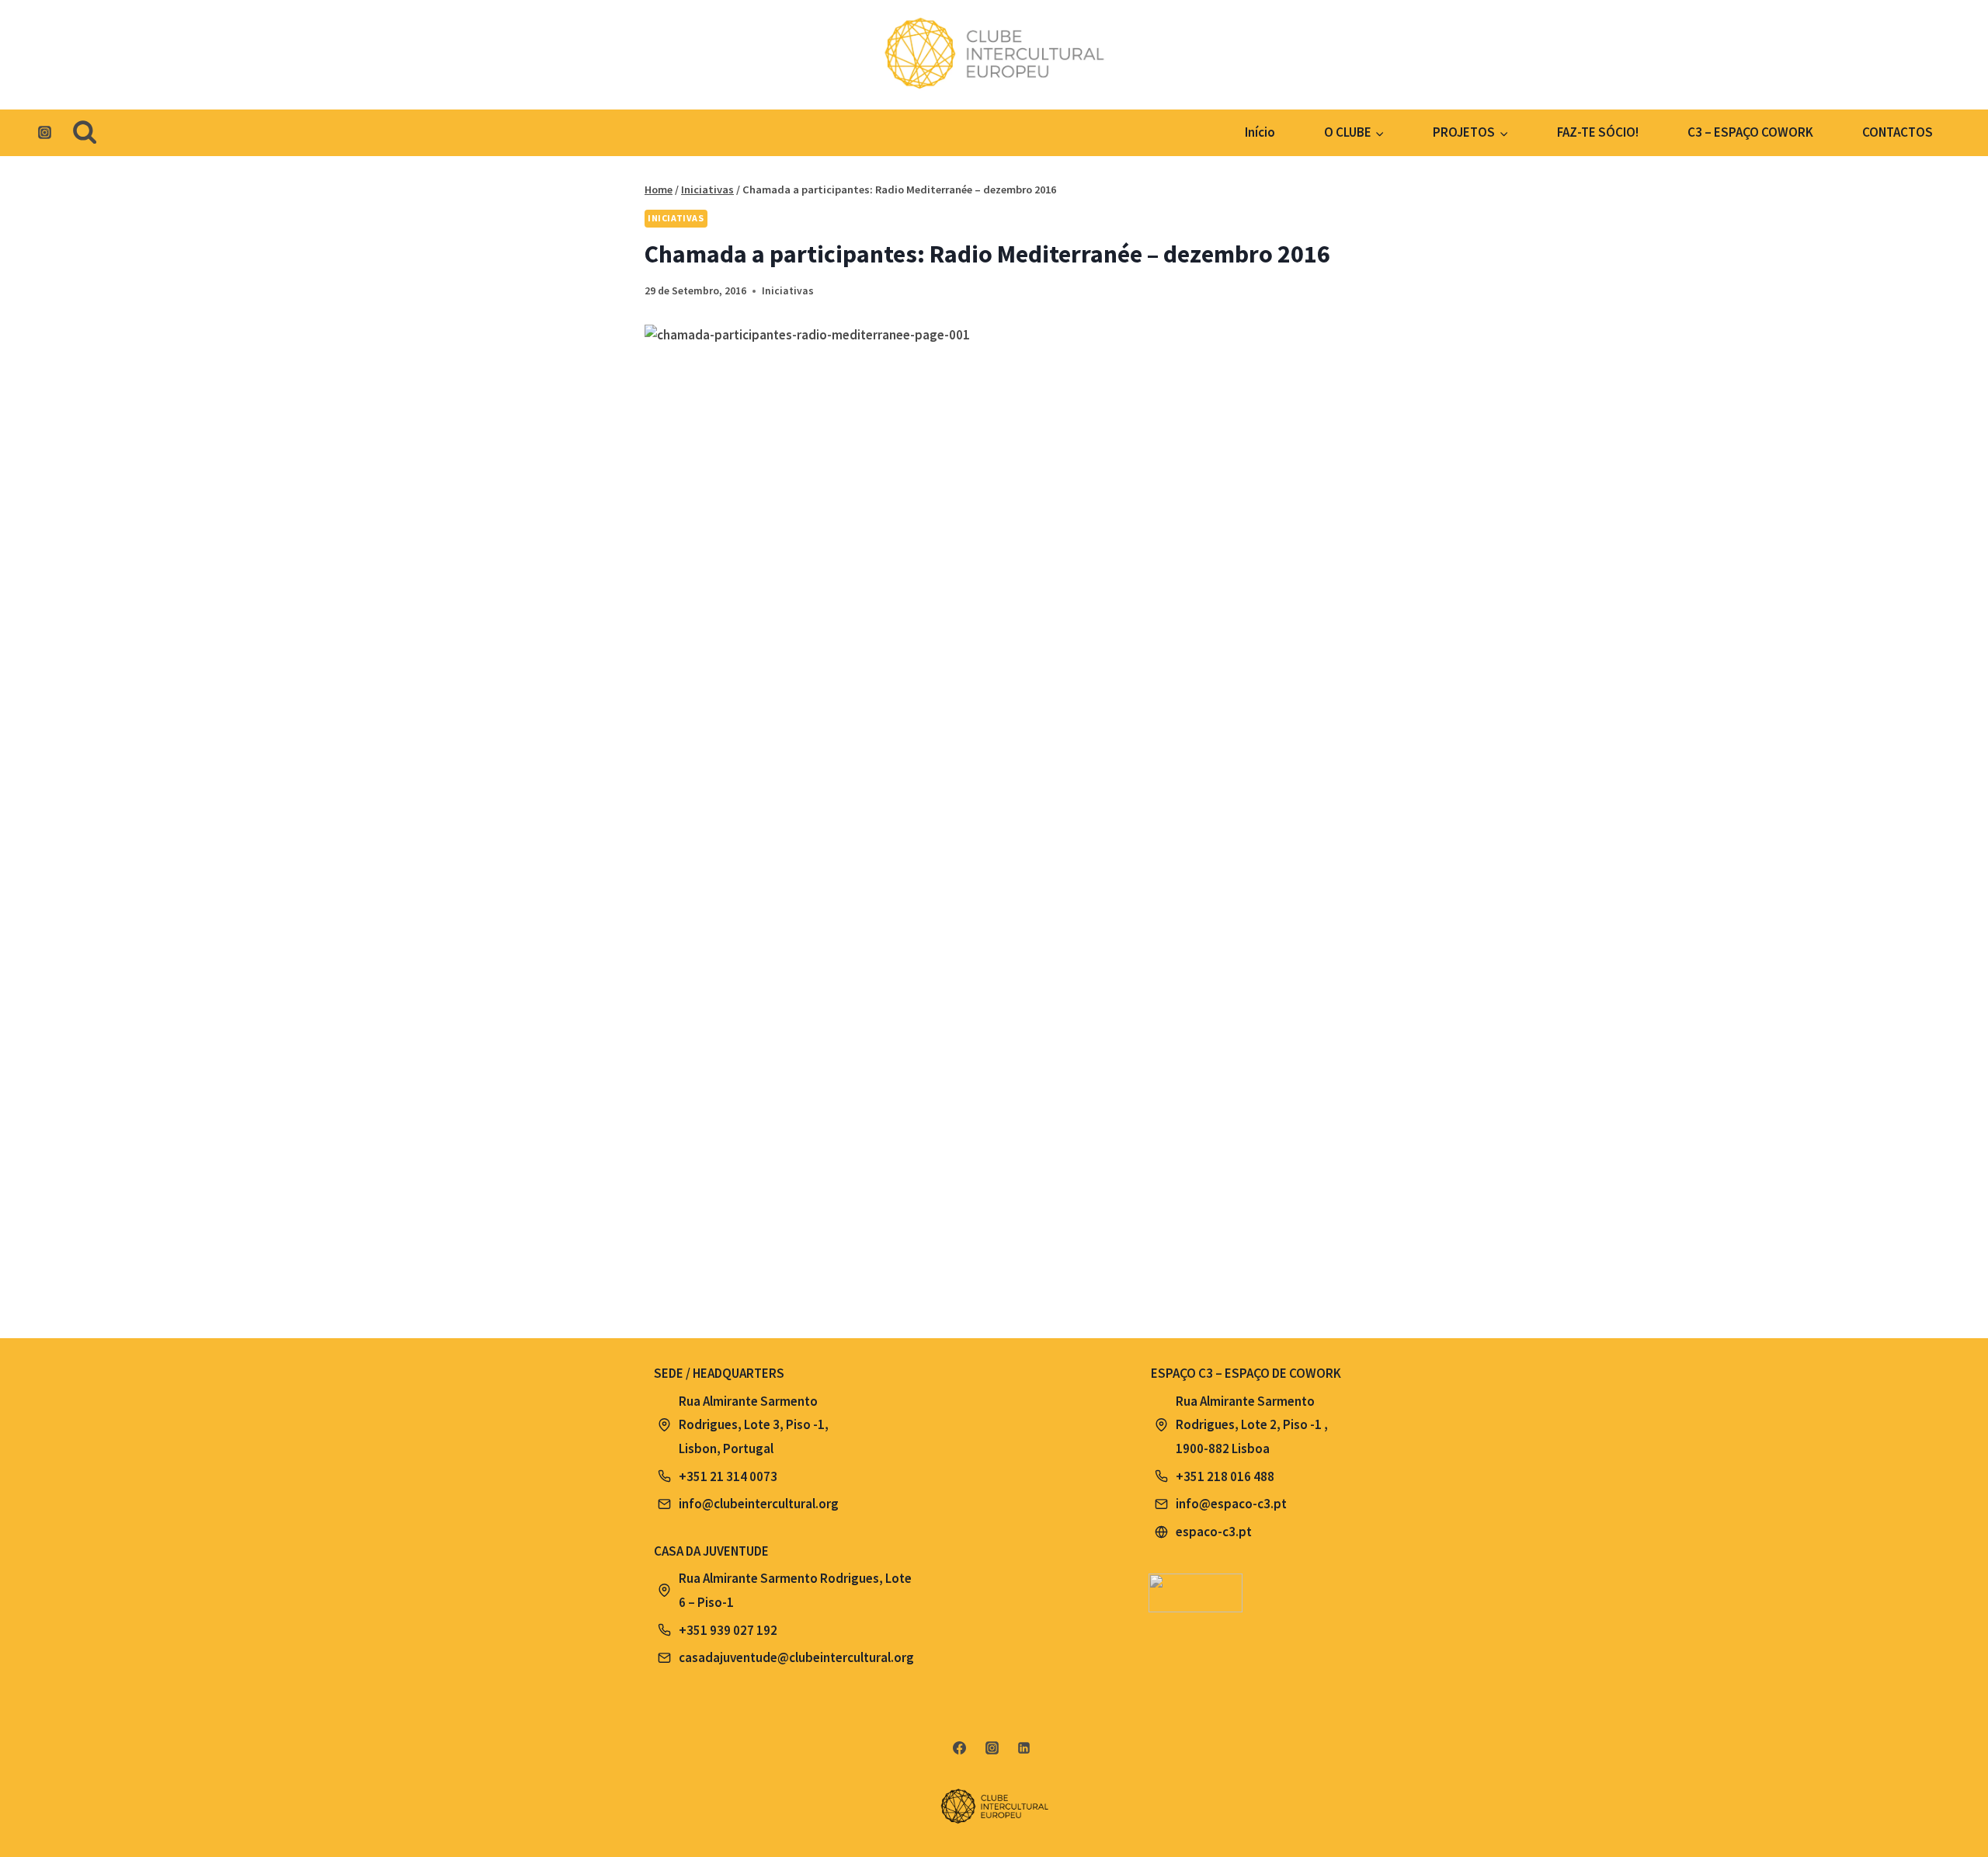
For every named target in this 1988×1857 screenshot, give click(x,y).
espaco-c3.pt (1214, 1532)
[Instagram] (44, 133)
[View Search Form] (85, 133)
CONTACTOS (1898, 132)
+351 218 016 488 (1225, 1476)
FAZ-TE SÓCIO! (1598, 132)
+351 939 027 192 (728, 1630)
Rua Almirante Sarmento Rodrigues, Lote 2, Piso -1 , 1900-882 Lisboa (1252, 1425)
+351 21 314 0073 (728, 1476)
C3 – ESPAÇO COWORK (1750, 132)
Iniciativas (676, 218)
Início (1260, 132)
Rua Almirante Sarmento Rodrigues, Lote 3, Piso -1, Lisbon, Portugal (754, 1425)
